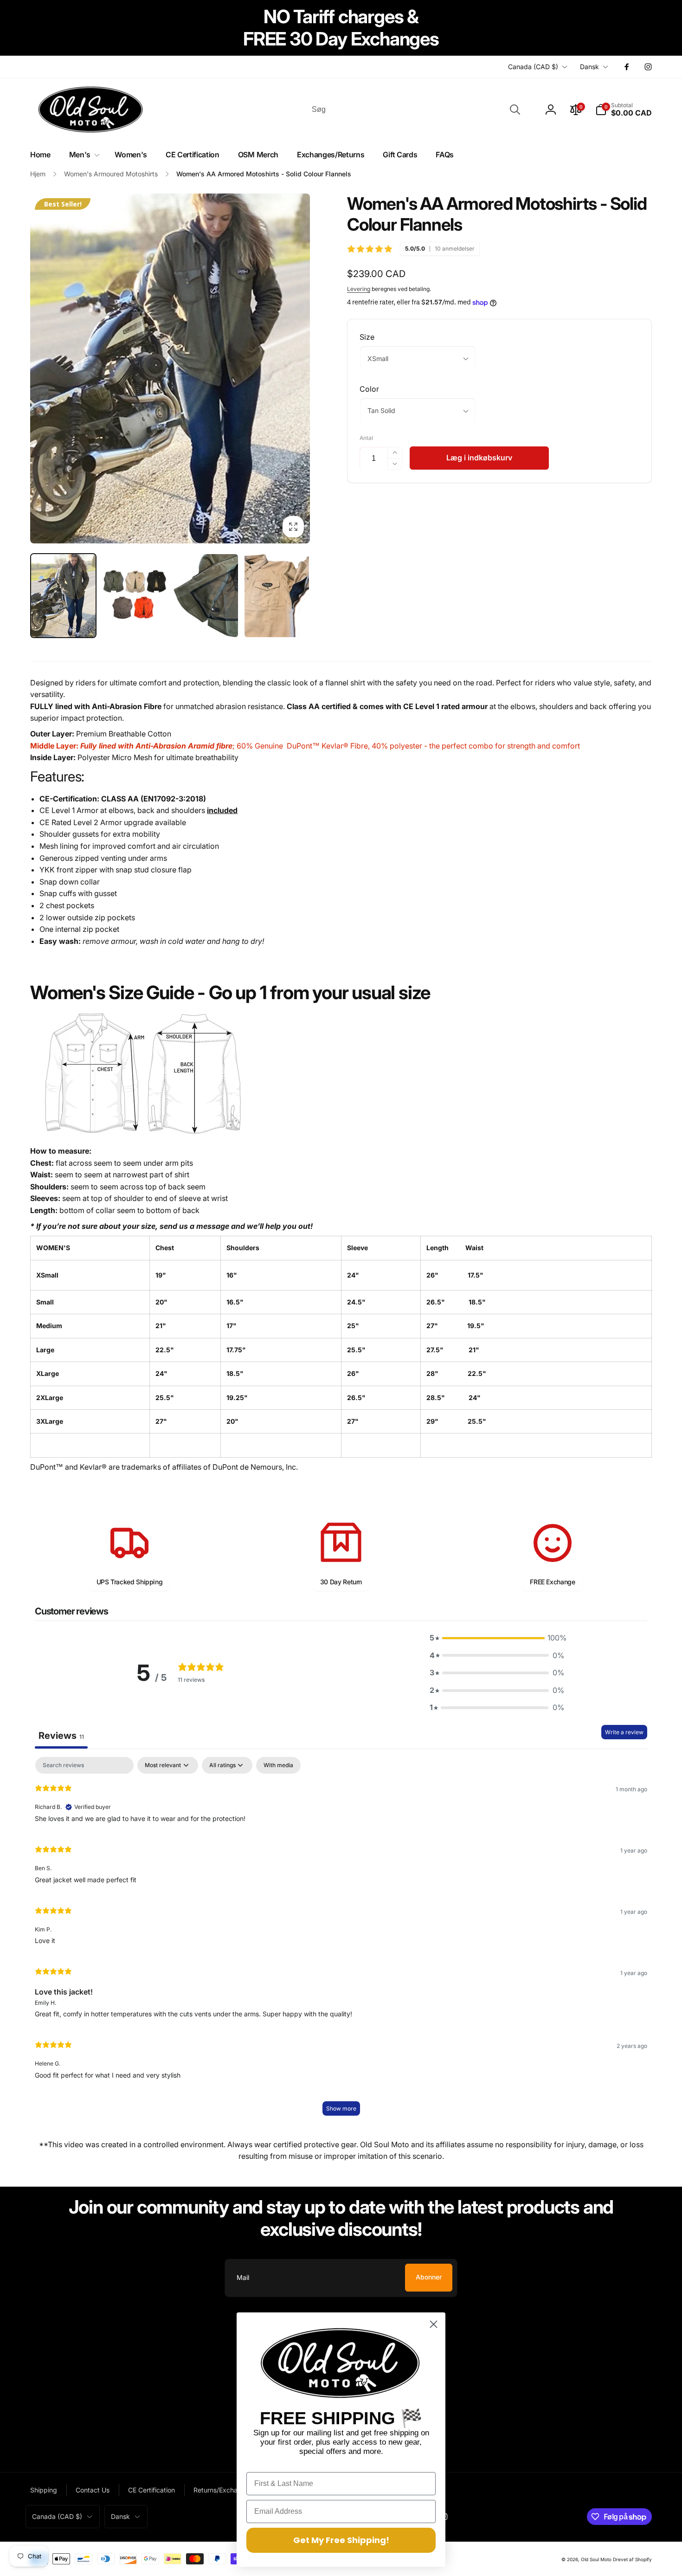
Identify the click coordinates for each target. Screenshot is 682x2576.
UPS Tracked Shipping (130, 1582)
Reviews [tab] (61, 1736)
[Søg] (515, 110)
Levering (359, 289)
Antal (366, 438)
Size (367, 337)
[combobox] (415, 110)
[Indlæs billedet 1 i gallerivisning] (63, 596)
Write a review (624, 1732)
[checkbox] (278, 1765)
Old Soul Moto (596, 2559)
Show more (341, 2108)
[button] (624, 110)
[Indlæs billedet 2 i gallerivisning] (134, 596)
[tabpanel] (341, 1941)
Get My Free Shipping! (341, 2540)
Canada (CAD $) (533, 67)
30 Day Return (341, 1582)
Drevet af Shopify (632, 2559)
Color (369, 389)
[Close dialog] (434, 2324)
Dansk (589, 67)
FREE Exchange (552, 1582)
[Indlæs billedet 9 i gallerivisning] (277, 596)
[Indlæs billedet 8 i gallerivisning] (206, 596)
